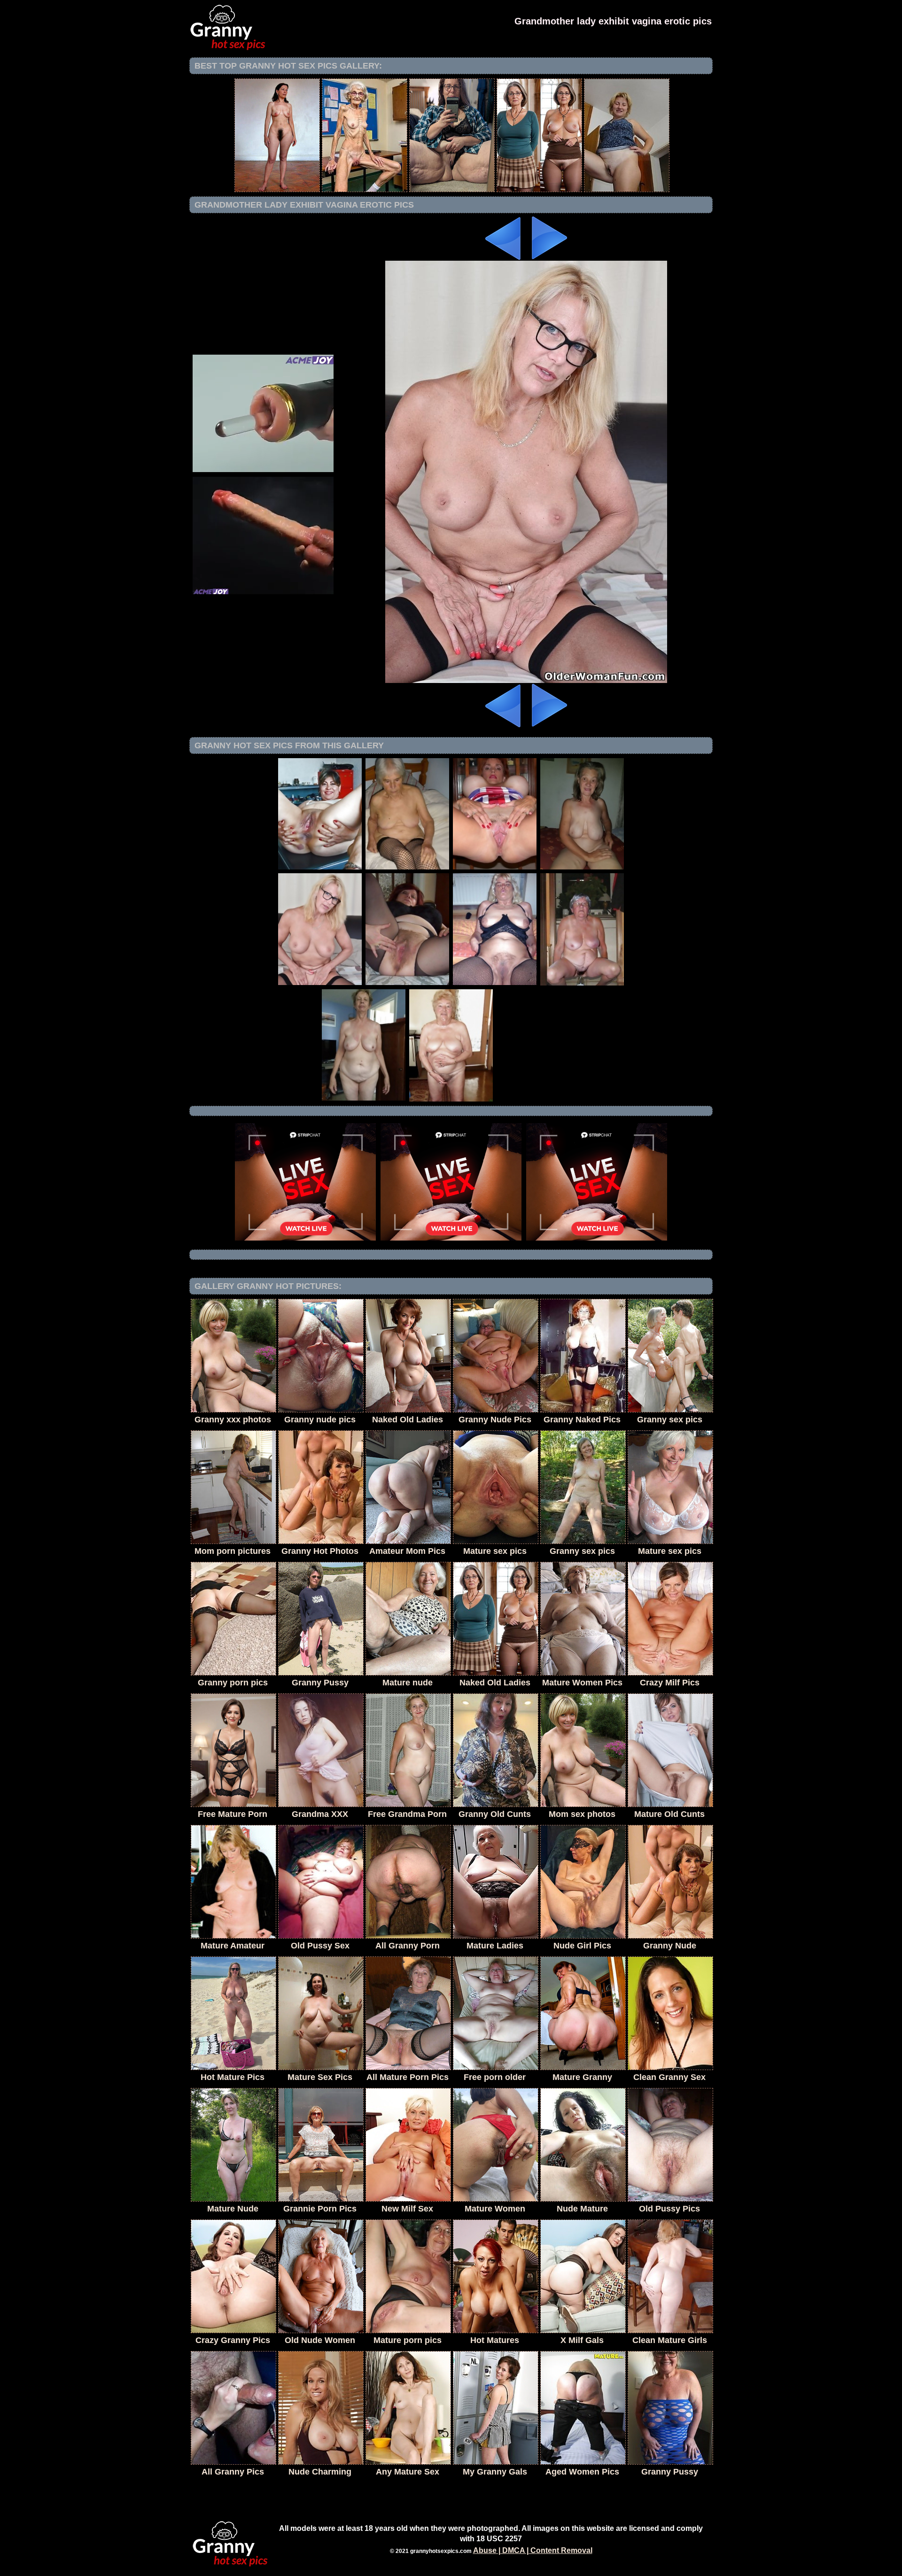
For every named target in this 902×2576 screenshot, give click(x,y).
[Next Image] (549, 258)
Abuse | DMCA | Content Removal (533, 2550)
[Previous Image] (504, 258)
